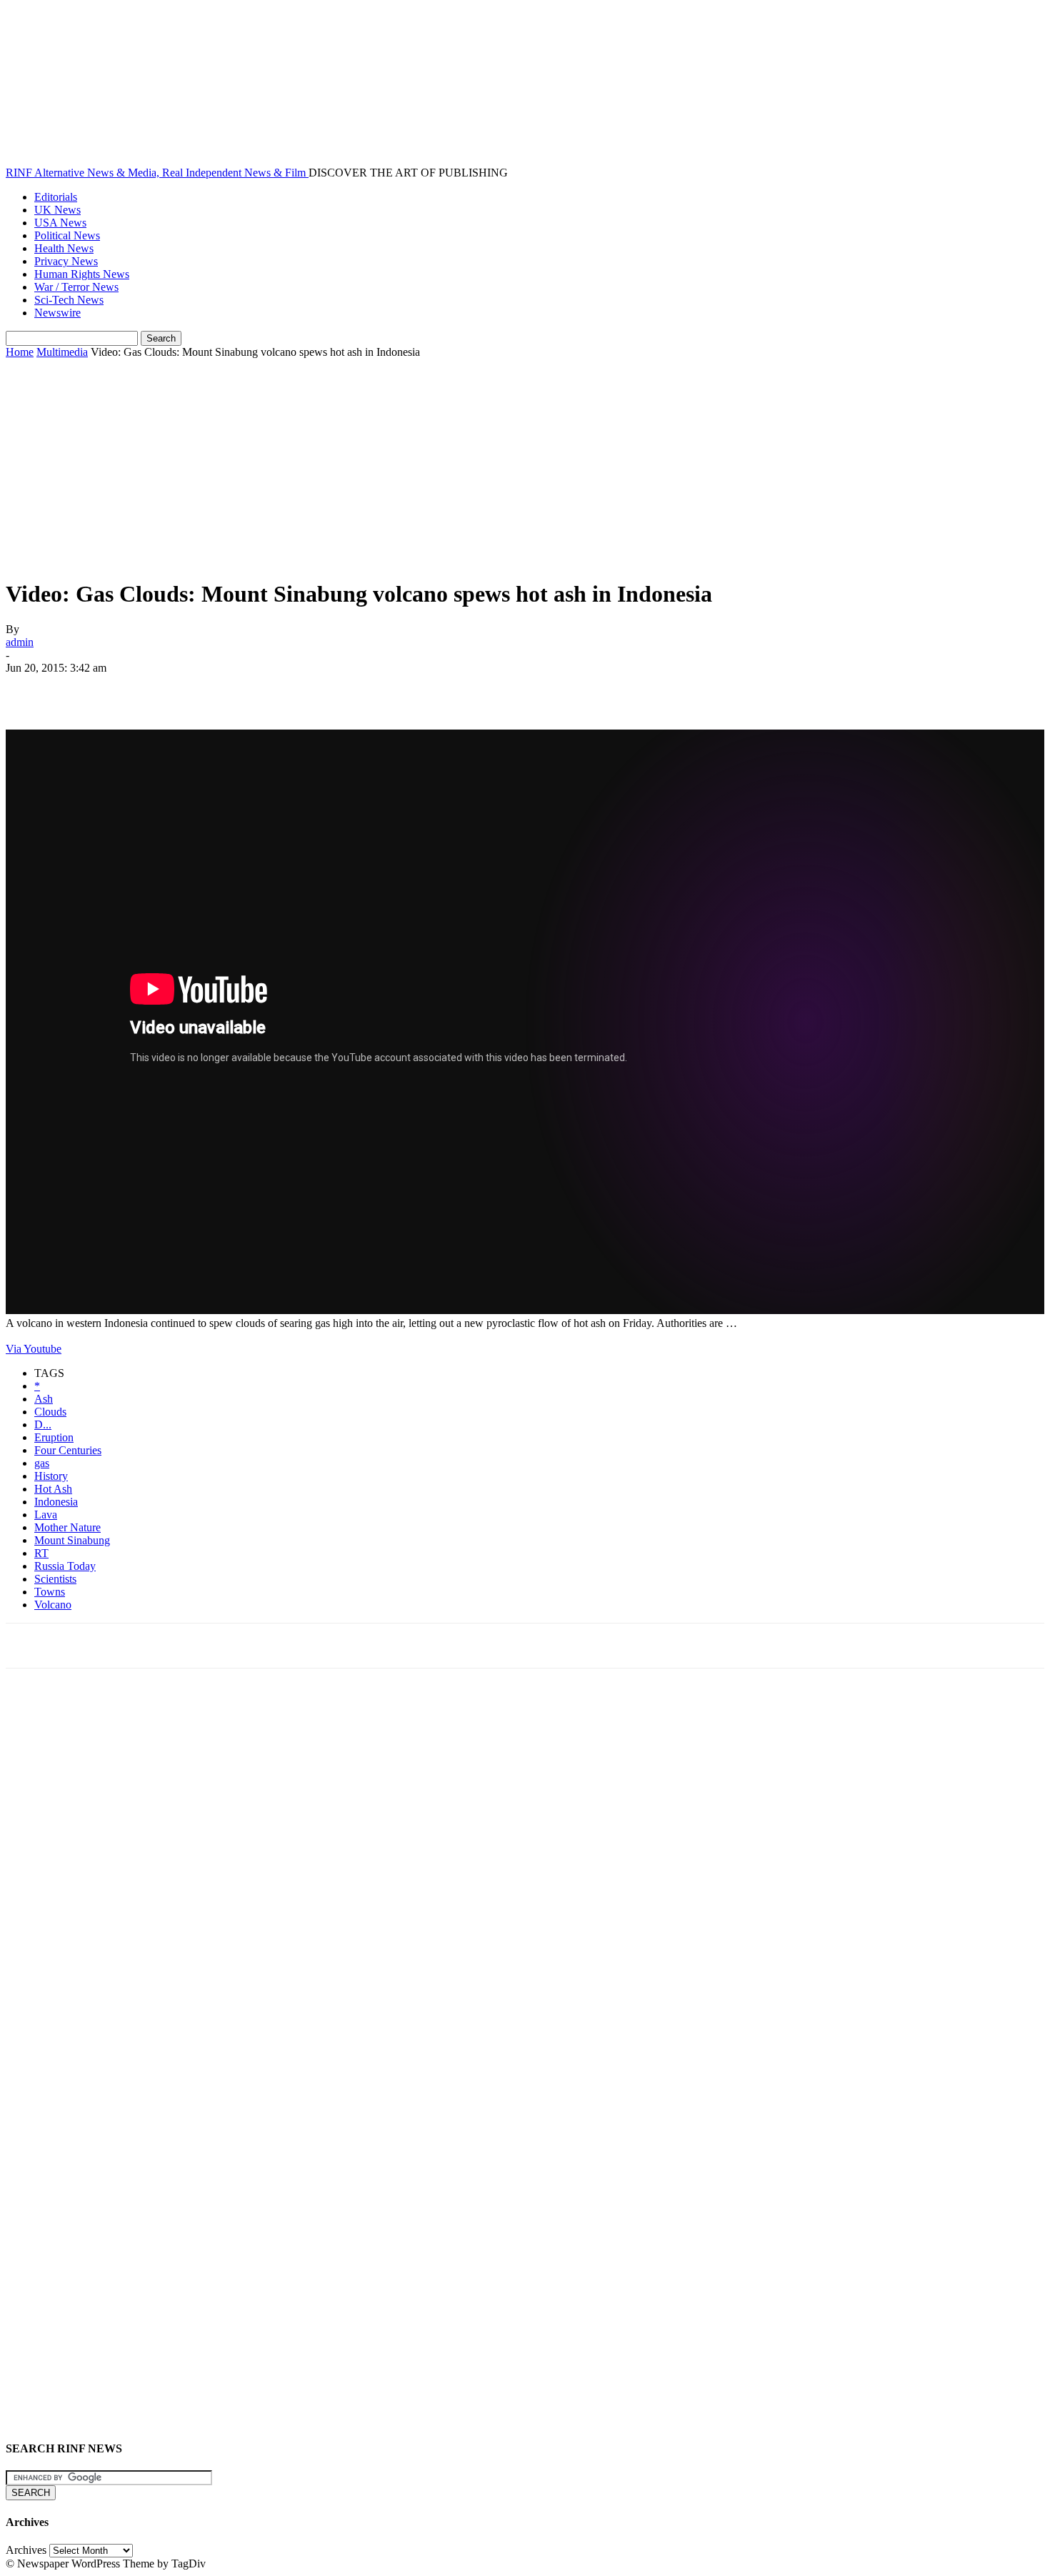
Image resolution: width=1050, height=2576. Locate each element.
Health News (64, 248)
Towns (50, 1592)
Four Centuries (68, 1450)
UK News (57, 210)
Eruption (54, 1437)
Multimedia (62, 352)
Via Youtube (34, 1349)
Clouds (50, 1412)
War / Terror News (76, 287)
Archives (26, 2550)
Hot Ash (53, 1489)
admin (20, 642)
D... (43, 1424)
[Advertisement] (525, 466)
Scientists (55, 1579)
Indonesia (56, 1502)
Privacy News (66, 261)
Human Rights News (82, 274)
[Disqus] (525, 1877)
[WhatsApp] (184, 689)
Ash (44, 1399)
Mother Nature (67, 1527)
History (51, 1476)
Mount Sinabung (72, 1540)
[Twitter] (81, 689)
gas (42, 1463)
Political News (67, 235)
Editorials (56, 197)
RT (41, 1553)
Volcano (53, 1605)
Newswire (57, 313)
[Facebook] (29, 689)
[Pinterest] (132, 689)
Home (20, 352)
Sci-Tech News (69, 300)
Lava (46, 1515)
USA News (60, 223)
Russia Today (65, 1566)
